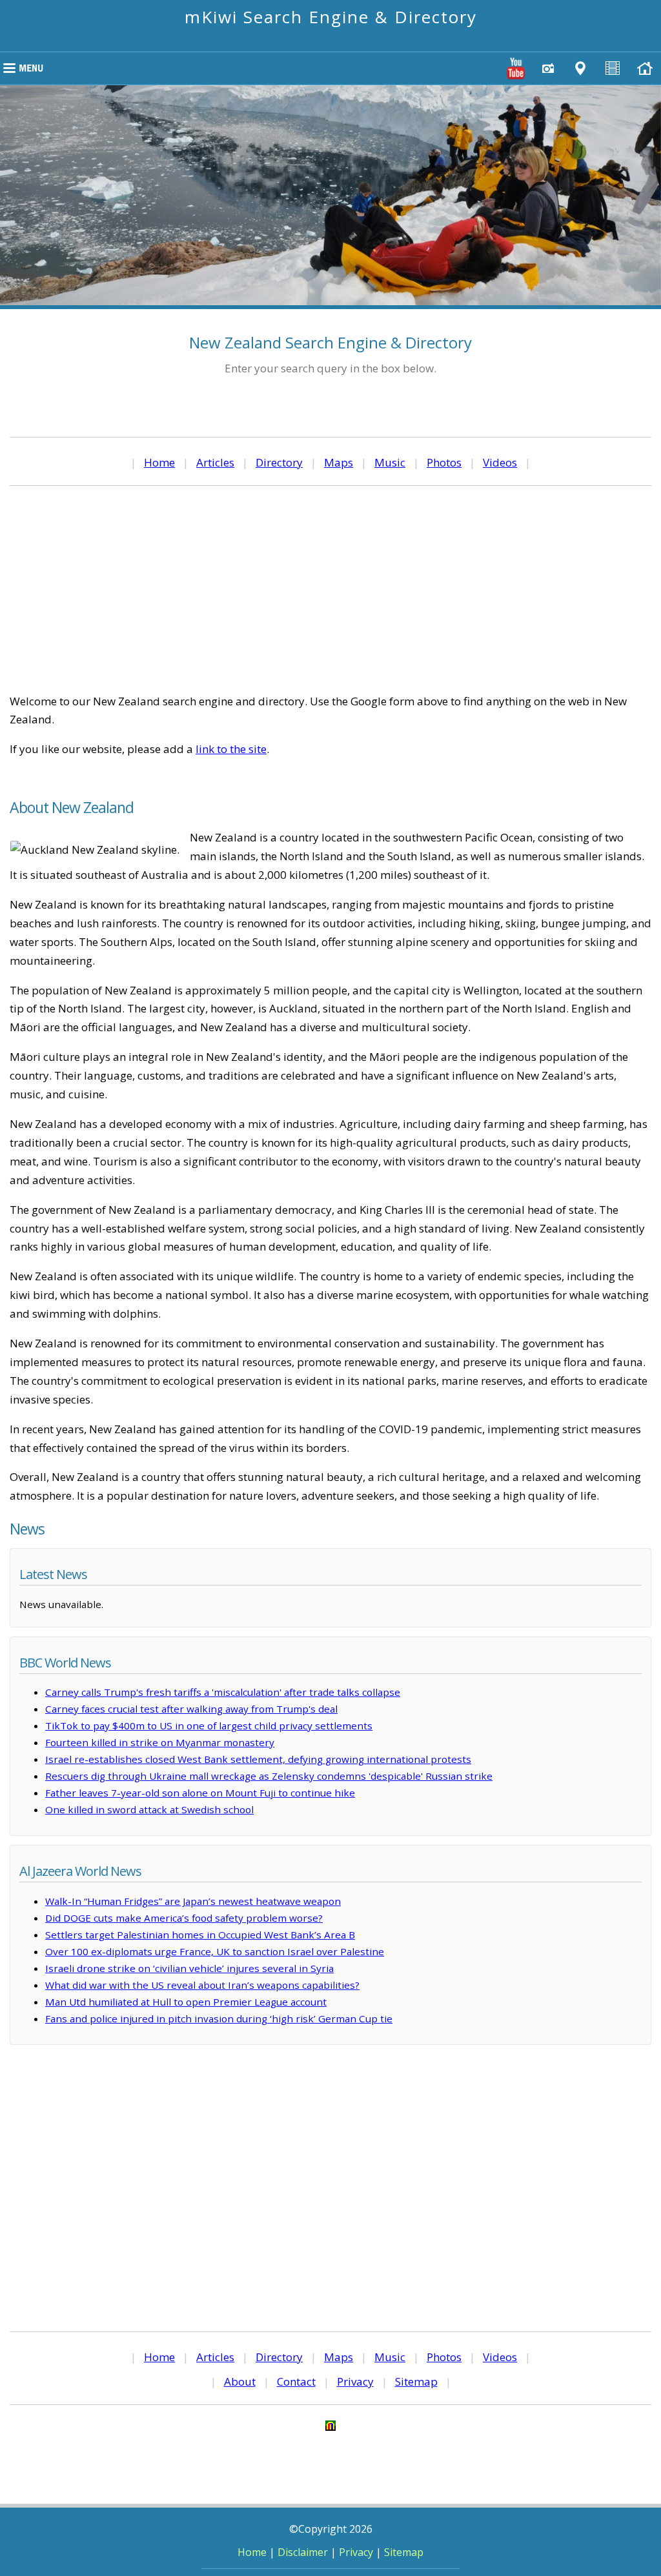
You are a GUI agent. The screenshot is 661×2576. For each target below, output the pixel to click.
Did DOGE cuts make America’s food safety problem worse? (184, 1918)
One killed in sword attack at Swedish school (149, 1809)
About (240, 2381)
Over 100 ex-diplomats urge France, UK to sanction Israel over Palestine (215, 1951)
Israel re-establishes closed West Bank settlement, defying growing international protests (258, 1759)
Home (159, 462)
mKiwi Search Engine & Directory (331, 17)
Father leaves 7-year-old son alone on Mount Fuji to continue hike (200, 1793)
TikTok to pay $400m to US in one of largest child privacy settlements (209, 1726)
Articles (215, 462)
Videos (500, 462)
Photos (444, 462)
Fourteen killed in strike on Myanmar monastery (160, 1742)
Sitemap (416, 2381)
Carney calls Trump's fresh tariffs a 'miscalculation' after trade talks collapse (223, 1692)
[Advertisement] (330, 589)
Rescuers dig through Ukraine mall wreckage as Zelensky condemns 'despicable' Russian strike (269, 1776)
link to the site (231, 749)
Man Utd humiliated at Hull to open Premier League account (186, 2002)
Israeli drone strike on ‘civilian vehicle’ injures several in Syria (189, 1968)
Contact (296, 2381)
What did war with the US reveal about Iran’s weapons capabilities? (202, 1985)
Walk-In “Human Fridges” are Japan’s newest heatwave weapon (193, 1901)
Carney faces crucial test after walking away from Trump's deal (191, 1709)
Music (390, 462)
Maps (339, 462)
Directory (279, 462)
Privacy (355, 2381)
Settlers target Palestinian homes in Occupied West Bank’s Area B (200, 1935)
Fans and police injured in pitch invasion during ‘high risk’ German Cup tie (219, 2018)
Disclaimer (303, 2552)
